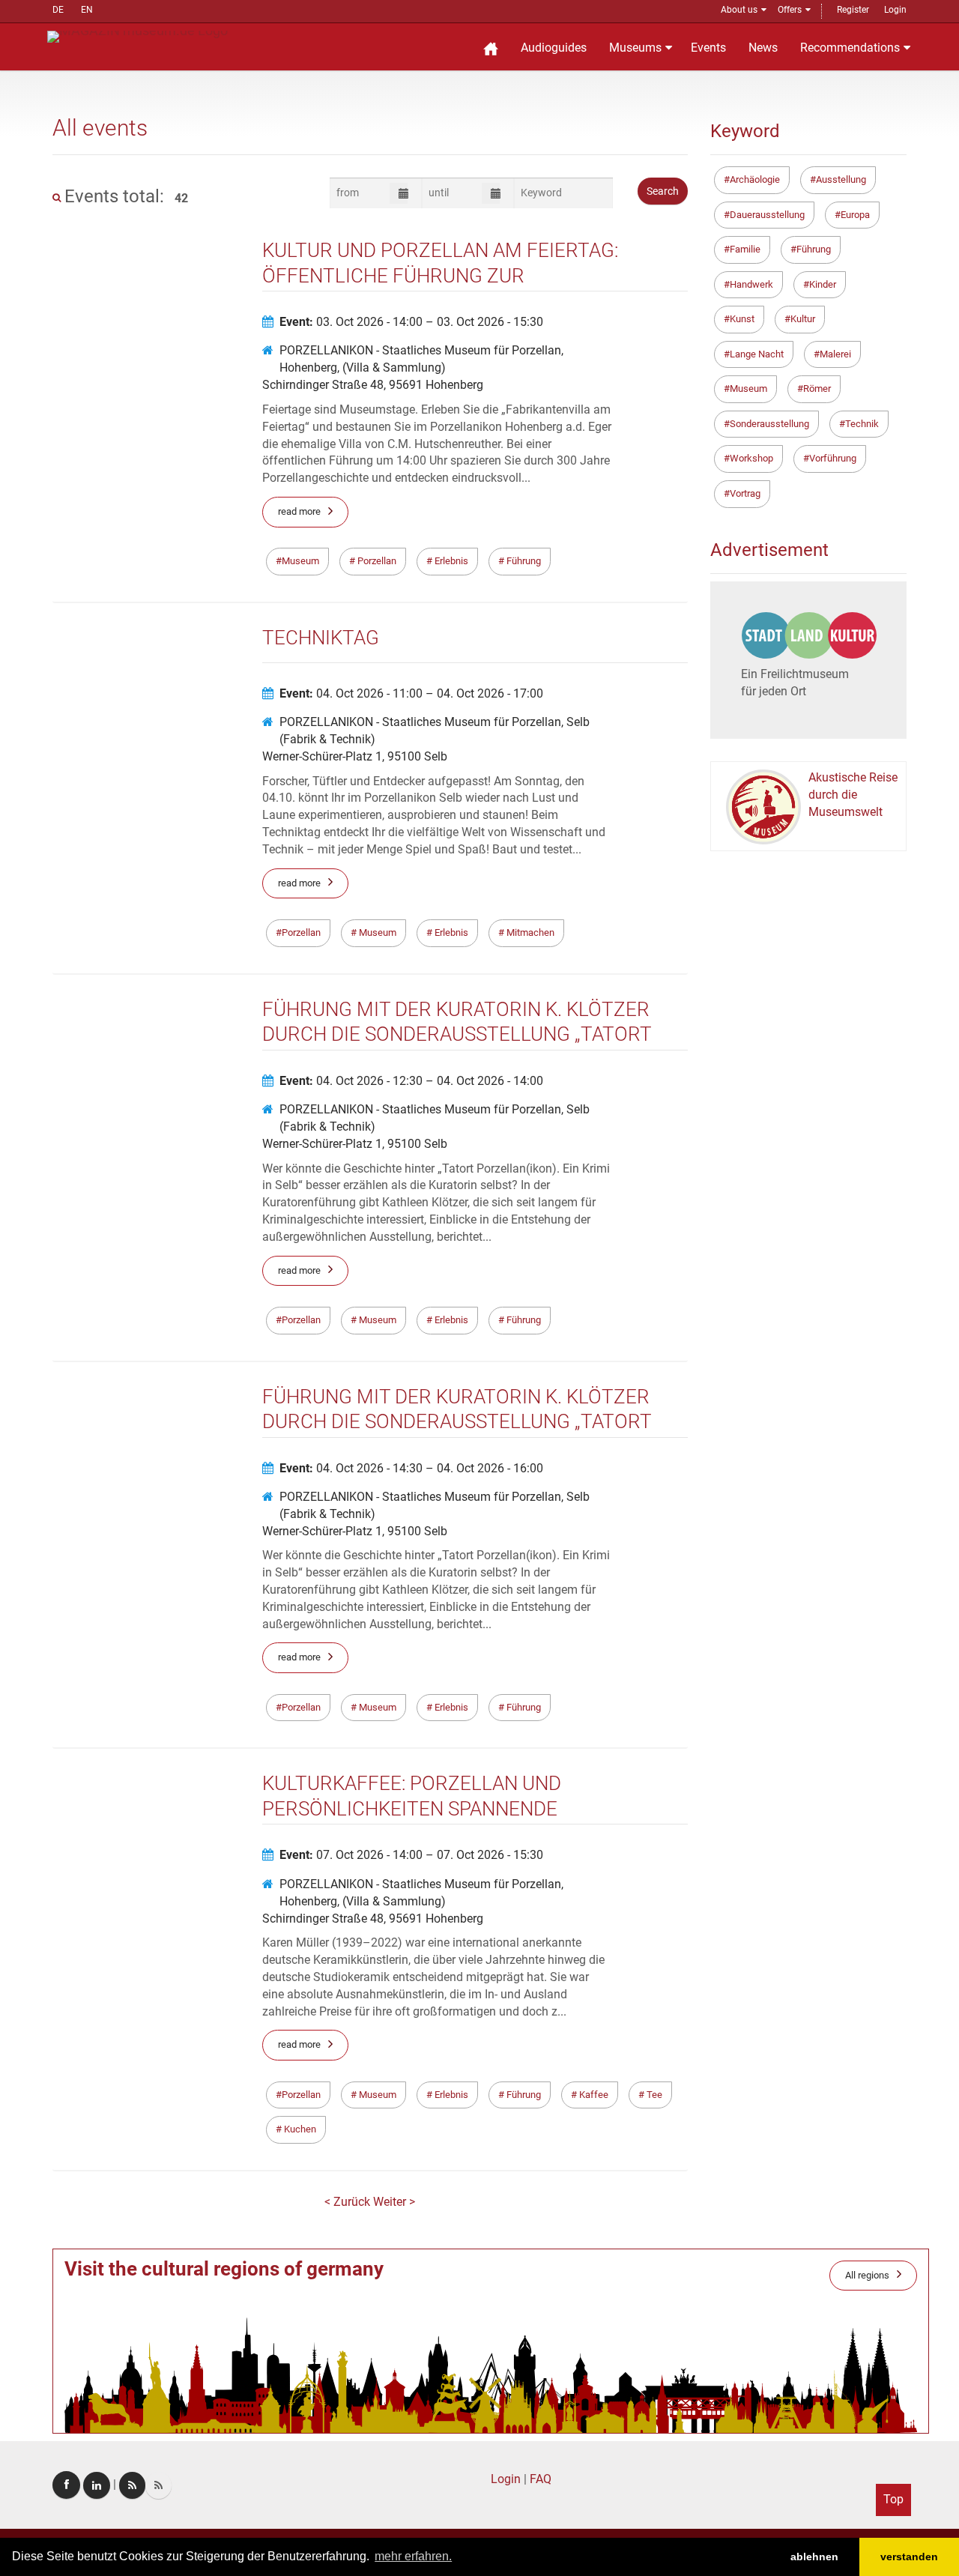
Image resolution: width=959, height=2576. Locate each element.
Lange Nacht (757, 354)
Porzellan (376, 561)
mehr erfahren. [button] (413, 2556)
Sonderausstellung (769, 424)
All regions (867, 2275)
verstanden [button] (909, 2557)
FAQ (541, 2479)
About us (739, 10)
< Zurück (349, 2202)
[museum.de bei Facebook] (66, 2485)
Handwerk (751, 284)
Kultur (803, 319)
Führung (523, 561)
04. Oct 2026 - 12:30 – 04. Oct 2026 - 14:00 (411, 1081)
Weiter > (394, 2202)
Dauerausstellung (767, 215)
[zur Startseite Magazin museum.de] (137, 36)
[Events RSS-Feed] (132, 2485)
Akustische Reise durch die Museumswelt (853, 795)
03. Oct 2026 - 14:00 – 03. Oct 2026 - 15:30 (411, 322)
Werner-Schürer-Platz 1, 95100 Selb (355, 756)
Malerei (835, 354)
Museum (300, 561)
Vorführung (833, 458)
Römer (817, 388)
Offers (790, 10)
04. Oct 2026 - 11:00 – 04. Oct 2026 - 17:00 (411, 693)
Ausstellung (841, 179)
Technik (862, 424)
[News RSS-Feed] (158, 2485)
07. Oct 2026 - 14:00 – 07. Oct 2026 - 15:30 (411, 1855)
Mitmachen (529, 932)
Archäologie (755, 179)
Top (893, 2499)
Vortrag (745, 493)
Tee (653, 2095)
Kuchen (299, 2129)
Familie (745, 249)
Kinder (823, 284)
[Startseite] (491, 47)
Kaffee (593, 2095)
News (763, 48)
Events (708, 48)
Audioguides (554, 48)
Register (853, 10)
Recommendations (850, 48)
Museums (635, 48)
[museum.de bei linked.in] (97, 2485)
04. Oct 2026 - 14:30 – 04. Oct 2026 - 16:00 (411, 1468)
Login (895, 10)
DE (58, 10)
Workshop (751, 458)
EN (87, 10)
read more (299, 511)
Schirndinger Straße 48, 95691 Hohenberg (373, 385)
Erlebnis (450, 561)
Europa (855, 215)
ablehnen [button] (814, 2557)
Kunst (742, 319)
